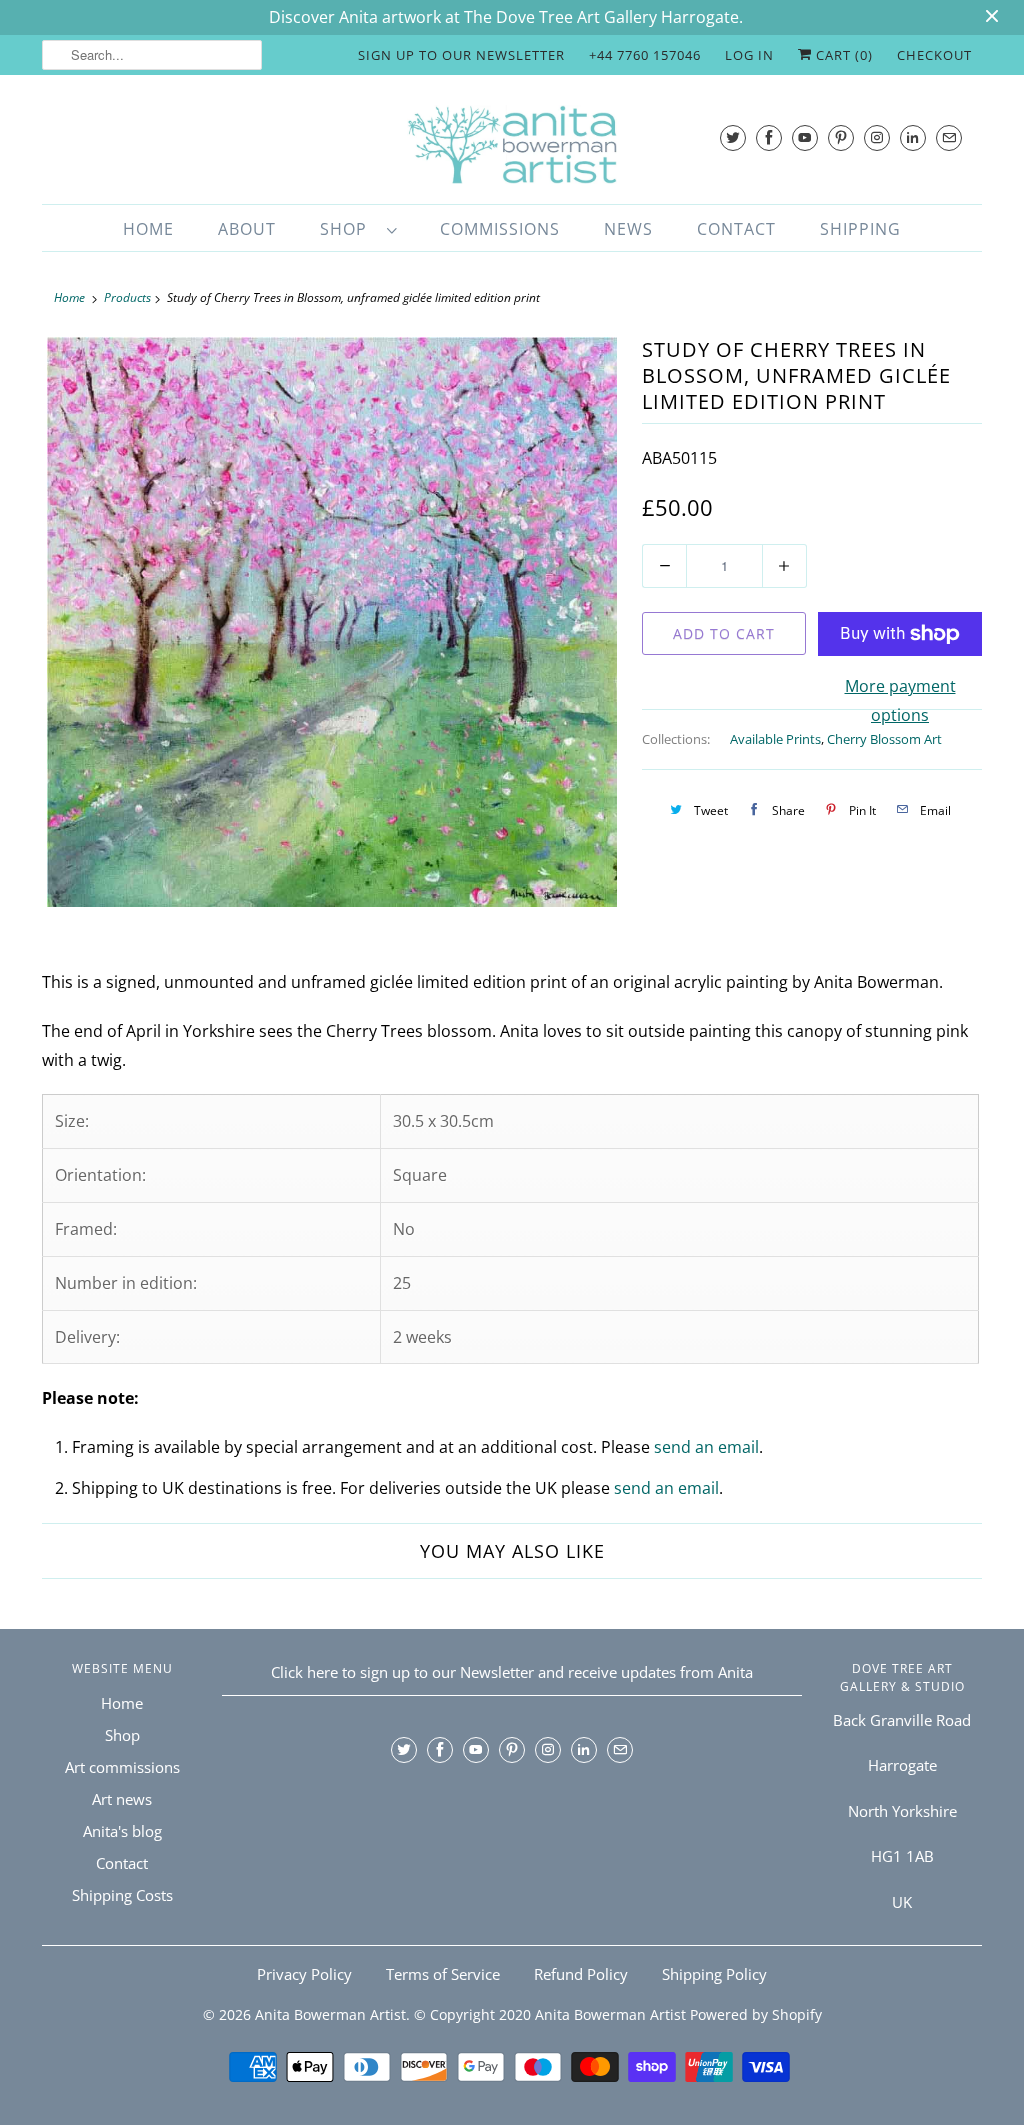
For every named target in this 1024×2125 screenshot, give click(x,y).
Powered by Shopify (756, 2014)
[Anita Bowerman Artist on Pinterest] (841, 137)
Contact (736, 229)
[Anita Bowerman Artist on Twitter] (733, 137)
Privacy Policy (304, 1974)
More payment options (900, 700)
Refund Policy (581, 1974)
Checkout (934, 55)
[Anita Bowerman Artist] (512, 144)
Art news (122, 1799)
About (247, 229)
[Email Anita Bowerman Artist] (949, 137)
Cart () (842, 55)
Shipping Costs (122, 1895)
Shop (348, 229)
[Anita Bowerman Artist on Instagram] (877, 137)
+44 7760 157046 (645, 55)
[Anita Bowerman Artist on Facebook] (769, 137)
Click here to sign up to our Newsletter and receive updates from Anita (512, 1672)
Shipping (860, 229)
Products (127, 297)
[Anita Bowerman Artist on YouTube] (805, 137)
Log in (749, 55)
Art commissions (122, 1767)
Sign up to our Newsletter (461, 55)
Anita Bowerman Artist (330, 2014)
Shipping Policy (714, 1974)
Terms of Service (443, 1974)
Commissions (500, 229)
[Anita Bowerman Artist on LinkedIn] (913, 137)
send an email (706, 1447)
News (628, 229)
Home (148, 229)
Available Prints (775, 739)
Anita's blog (122, 1831)
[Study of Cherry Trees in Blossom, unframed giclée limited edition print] (332, 622)
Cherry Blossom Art (884, 739)
